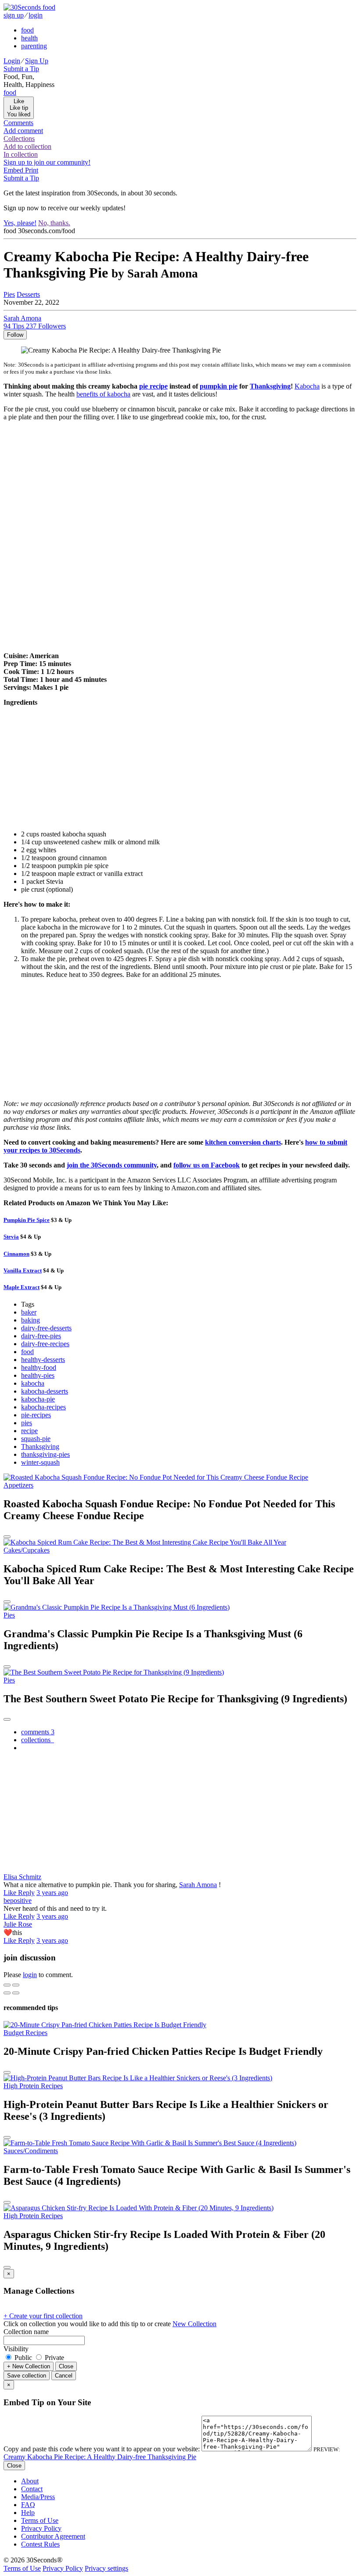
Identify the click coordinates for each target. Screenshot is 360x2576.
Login (12, 61)
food (27, 30)
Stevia (11, 1237)
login (36, 15)
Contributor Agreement (53, 2536)
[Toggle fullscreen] (16, 1985)
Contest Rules (40, 2544)
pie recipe (153, 386)
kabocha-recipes (43, 1407)
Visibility (16, 2349)
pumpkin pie (219, 386)
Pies (9, 294)
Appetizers (18, 1485)
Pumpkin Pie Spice (27, 1220)
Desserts (28, 294)
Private (54, 2358)
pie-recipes (36, 1415)
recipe (29, 1431)
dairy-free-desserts (46, 1328)
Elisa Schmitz (22, 1877)
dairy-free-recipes (45, 1344)
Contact (32, 2489)
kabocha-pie (38, 1399)
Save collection (27, 2376)
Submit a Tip (21, 69)
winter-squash (40, 1462)
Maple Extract (22, 1287)
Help (28, 2513)
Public (23, 2358)
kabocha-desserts (45, 1391)
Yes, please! (20, 223)
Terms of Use (40, 2520)
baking (31, 1320)
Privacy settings (106, 2568)
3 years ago (52, 1893)
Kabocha (307, 386)
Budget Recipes (25, 2033)
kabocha (33, 1383)
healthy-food (39, 1367)
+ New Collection (29, 2366)
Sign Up (37, 61)
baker (29, 1312)
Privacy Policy (41, 2528)
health (29, 38)
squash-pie (36, 1439)
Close (66, 2366)
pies (27, 1423)
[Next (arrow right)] (16, 1993)
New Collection (194, 2324)
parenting (34, 46)
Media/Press (38, 2497)
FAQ (28, 2505)
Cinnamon (16, 1254)
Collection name (26, 2332)
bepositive (18, 1900)
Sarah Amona (198, 1885)
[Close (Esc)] (7, 1985)
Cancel (64, 2376)
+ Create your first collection (43, 2316)
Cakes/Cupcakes (27, 1550)
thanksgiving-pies (45, 1454)
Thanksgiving (270, 386)
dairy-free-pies (41, 1336)
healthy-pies (38, 1375)
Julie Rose (18, 1924)
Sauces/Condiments (31, 2151)
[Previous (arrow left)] (7, 1993)
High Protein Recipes (33, 2086)
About (30, 2481)
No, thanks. (54, 223)
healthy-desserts (43, 1360)
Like (11, 1893)
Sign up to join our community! (47, 162)
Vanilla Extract (23, 1270)
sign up (14, 15)
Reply (26, 1893)
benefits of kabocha (103, 394)
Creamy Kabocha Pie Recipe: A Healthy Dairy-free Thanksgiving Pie (100, 2457)
